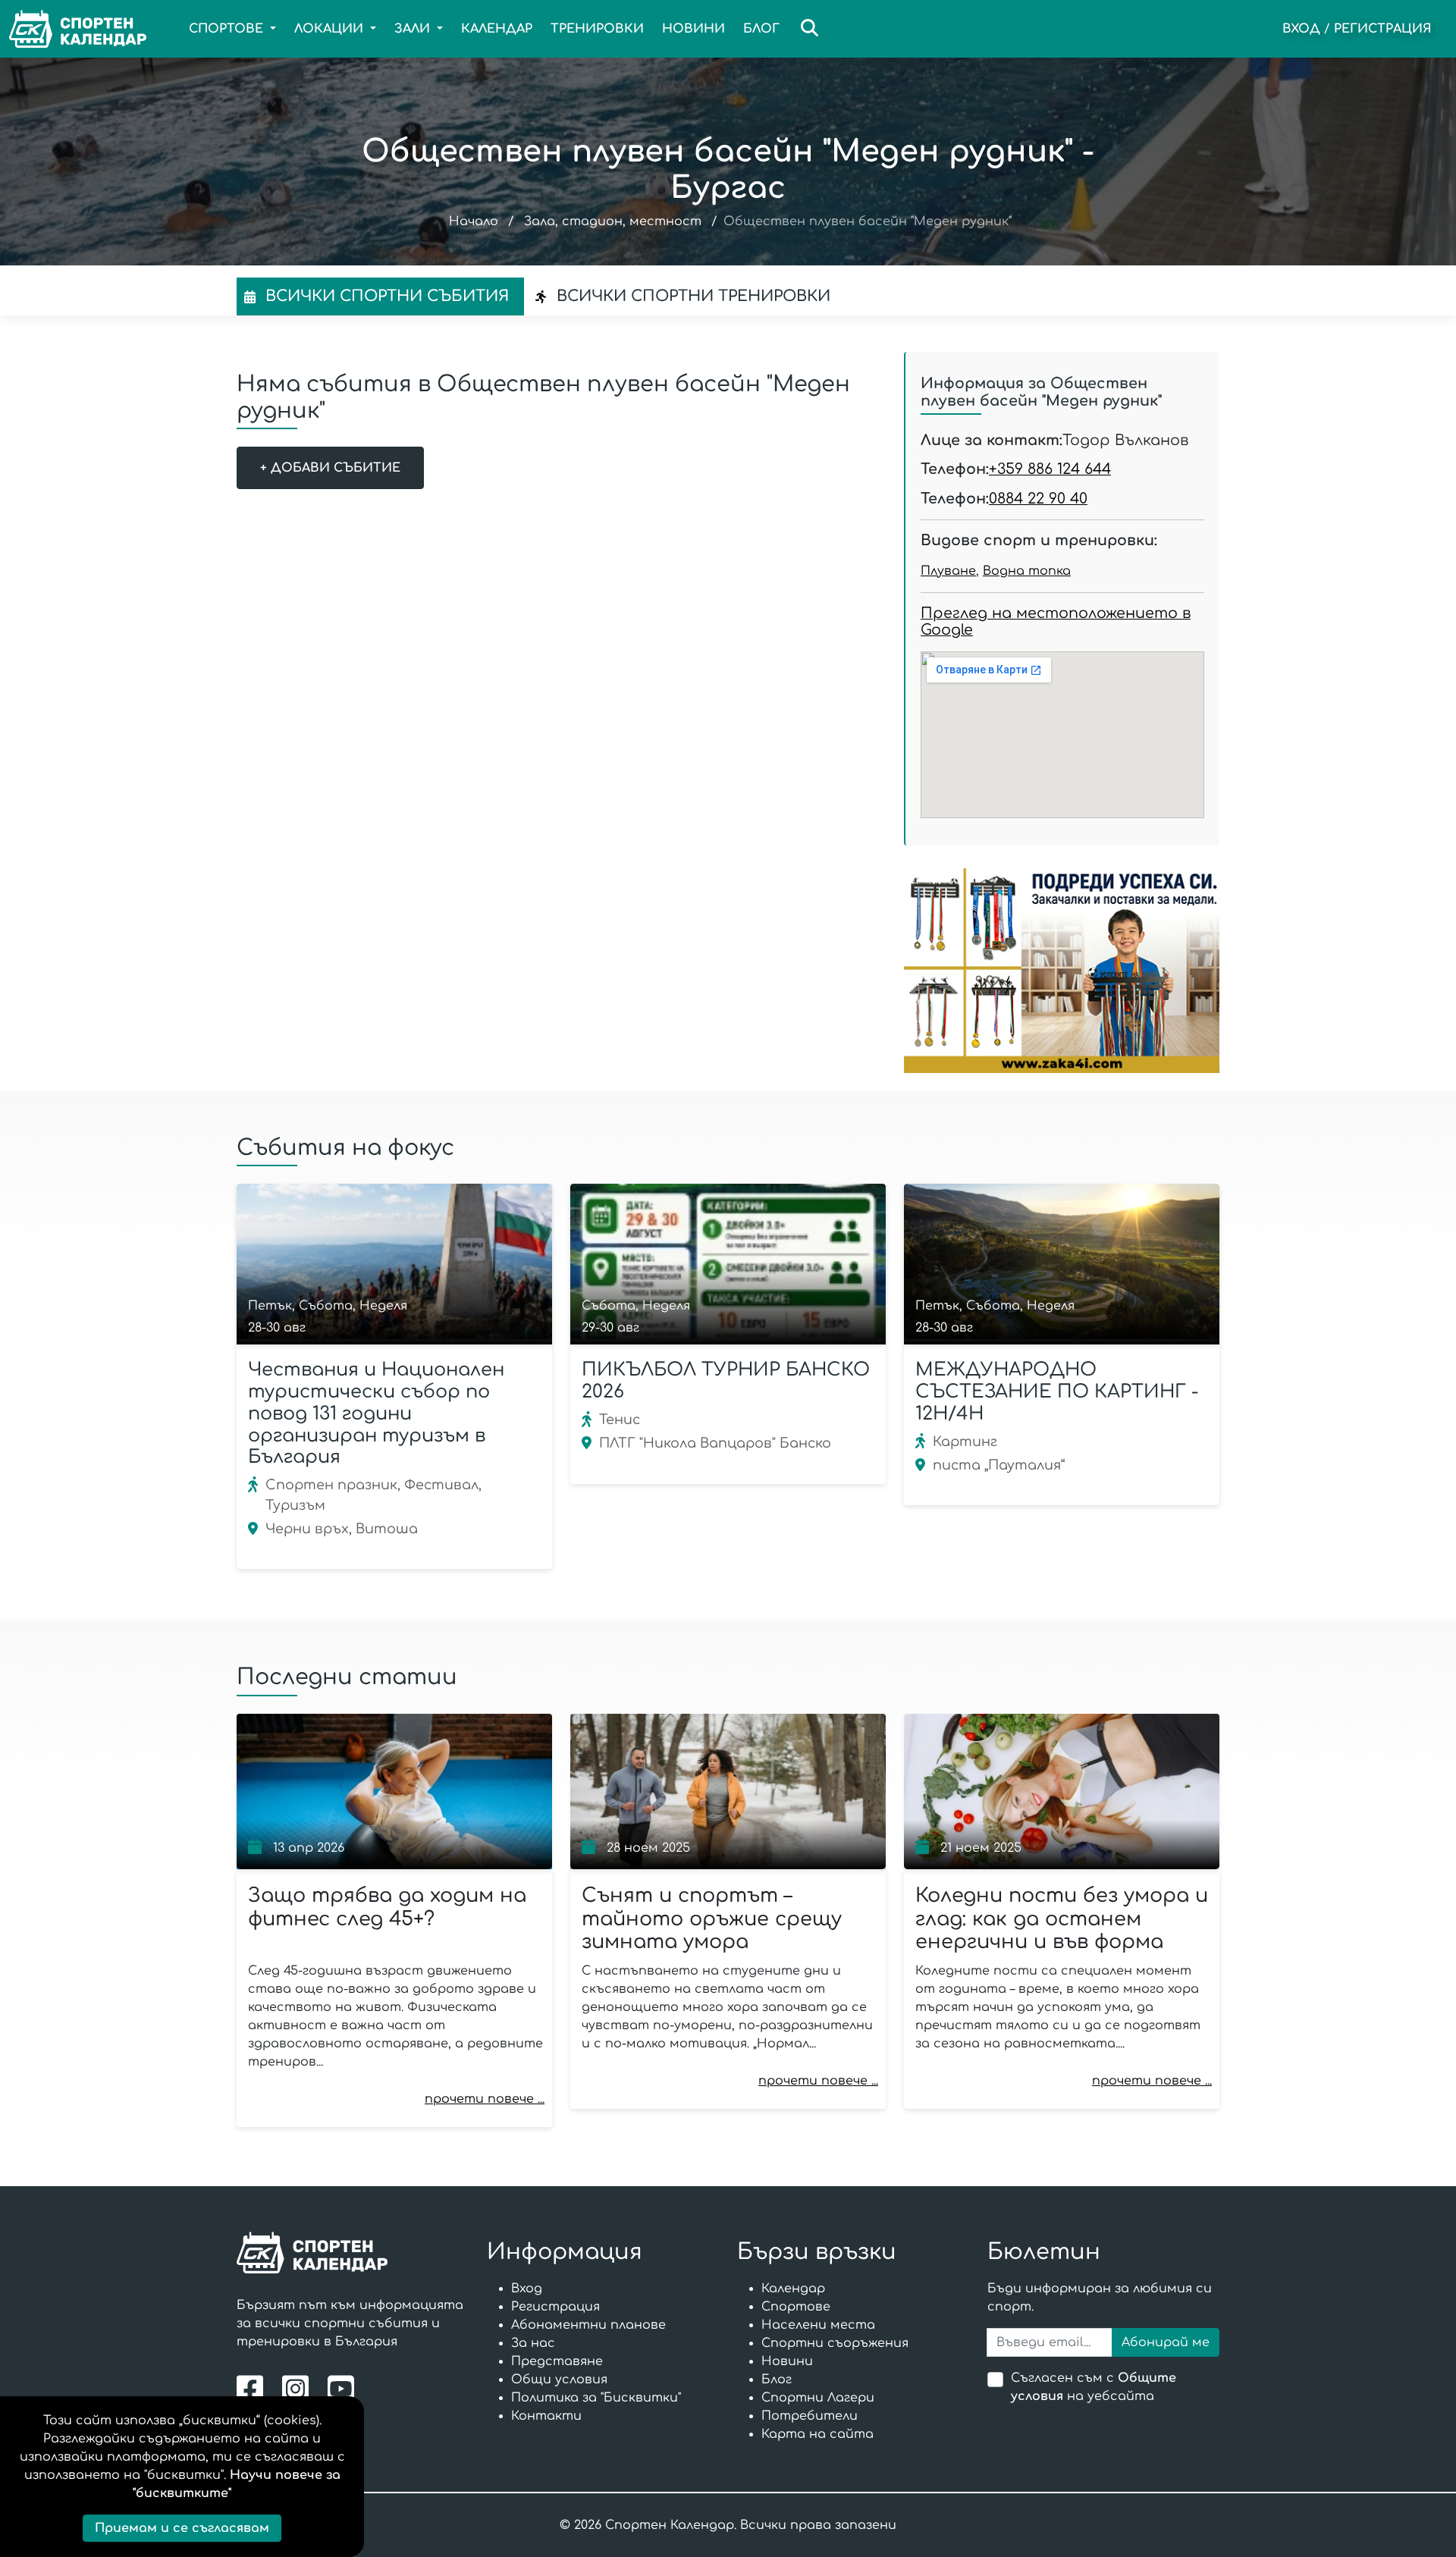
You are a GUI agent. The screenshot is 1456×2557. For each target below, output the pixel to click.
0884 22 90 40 (1038, 499)
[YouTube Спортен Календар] (343, 2388)
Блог (761, 29)
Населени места (818, 2325)
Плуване (948, 571)
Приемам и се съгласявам (182, 2528)
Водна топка (1027, 571)
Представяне (557, 2361)
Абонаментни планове (588, 2325)
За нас (533, 2343)
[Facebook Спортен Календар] (254, 2388)
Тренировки (597, 29)
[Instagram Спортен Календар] (299, 2388)
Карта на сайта (817, 2434)
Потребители (810, 2416)
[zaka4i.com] (1062, 971)
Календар (497, 29)
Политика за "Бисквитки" (596, 2398)
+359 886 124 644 (1050, 469)
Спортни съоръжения (835, 2343)
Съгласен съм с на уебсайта (1094, 2387)
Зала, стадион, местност (613, 221)
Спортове (796, 2307)
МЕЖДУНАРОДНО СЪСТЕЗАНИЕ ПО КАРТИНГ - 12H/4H (1057, 1392)
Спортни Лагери (818, 2398)
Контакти (546, 2416)
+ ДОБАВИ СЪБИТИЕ (330, 468)
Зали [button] (414, 29)
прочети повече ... (485, 2099)
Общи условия (559, 2380)
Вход (1301, 29)
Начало (474, 221)
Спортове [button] (228, 29)
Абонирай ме (1166, 2342)
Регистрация (1383, 29)
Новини (693, 29)
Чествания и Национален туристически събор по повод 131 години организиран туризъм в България (376, 1413)
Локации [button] (331, 29)
